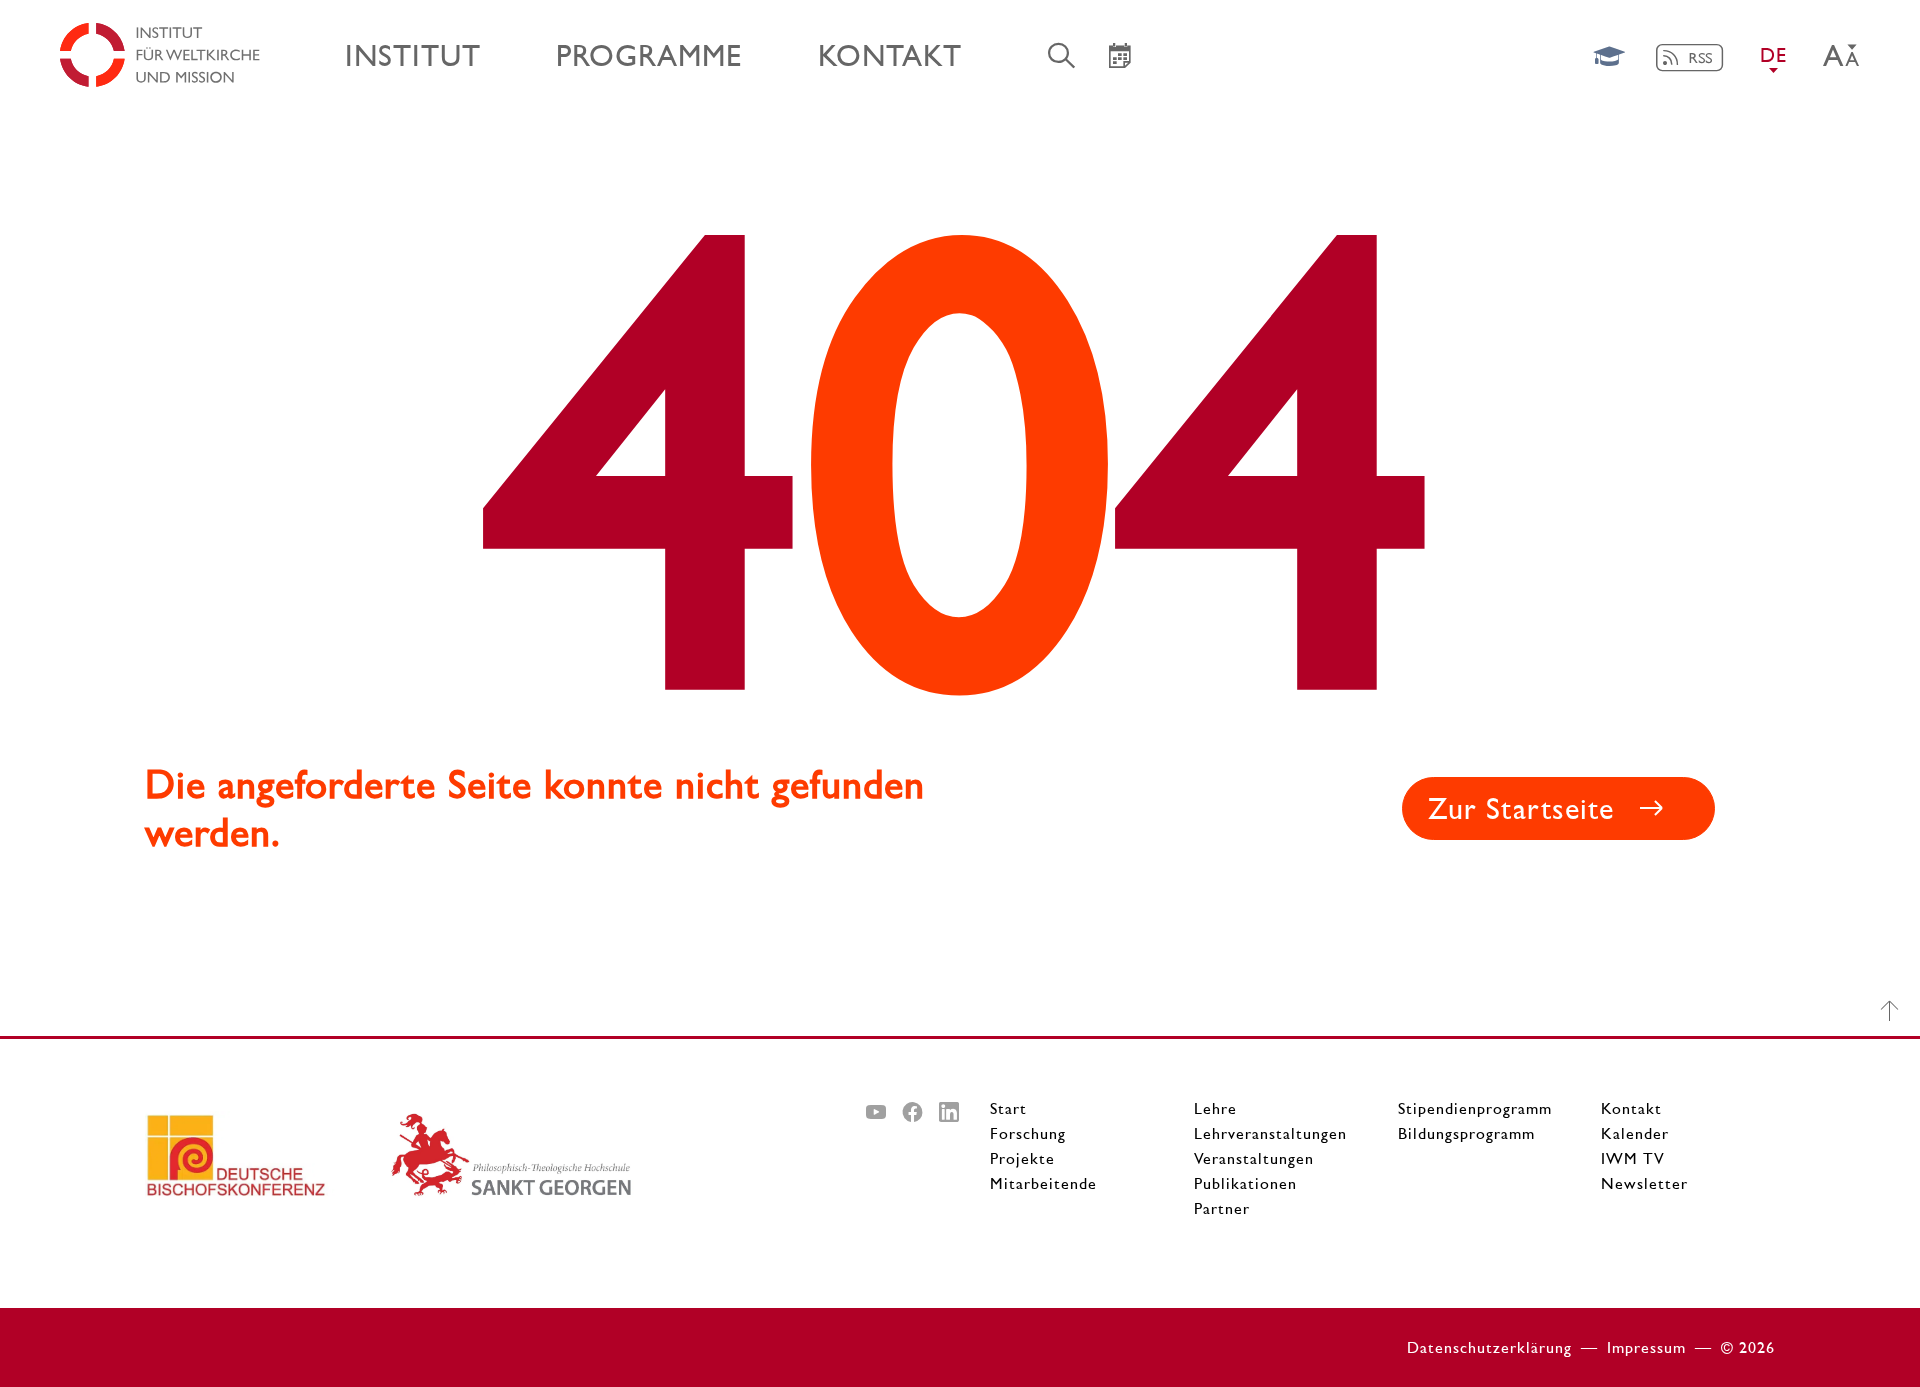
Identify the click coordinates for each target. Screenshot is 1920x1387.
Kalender (1635, 1133)
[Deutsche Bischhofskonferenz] (267, 1163)
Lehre (1215, 1108)
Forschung (1028, 1133)
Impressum (1646, 1347)
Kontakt (1631, 1108)
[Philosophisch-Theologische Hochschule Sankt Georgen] (512, 1163)
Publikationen (1245, 1183)
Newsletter (1644, 1183)
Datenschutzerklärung (1489, 1347)
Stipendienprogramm (1475, 1108)
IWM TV (1633, 1158)
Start (1008, 1108)
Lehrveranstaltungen (1270, 1133)
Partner (1222, 1208)
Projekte (1022, 1158)
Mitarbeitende (1043, 1183)
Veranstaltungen (1254, 1158)
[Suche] (1062, 55)
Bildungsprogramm (1466, 1133)
